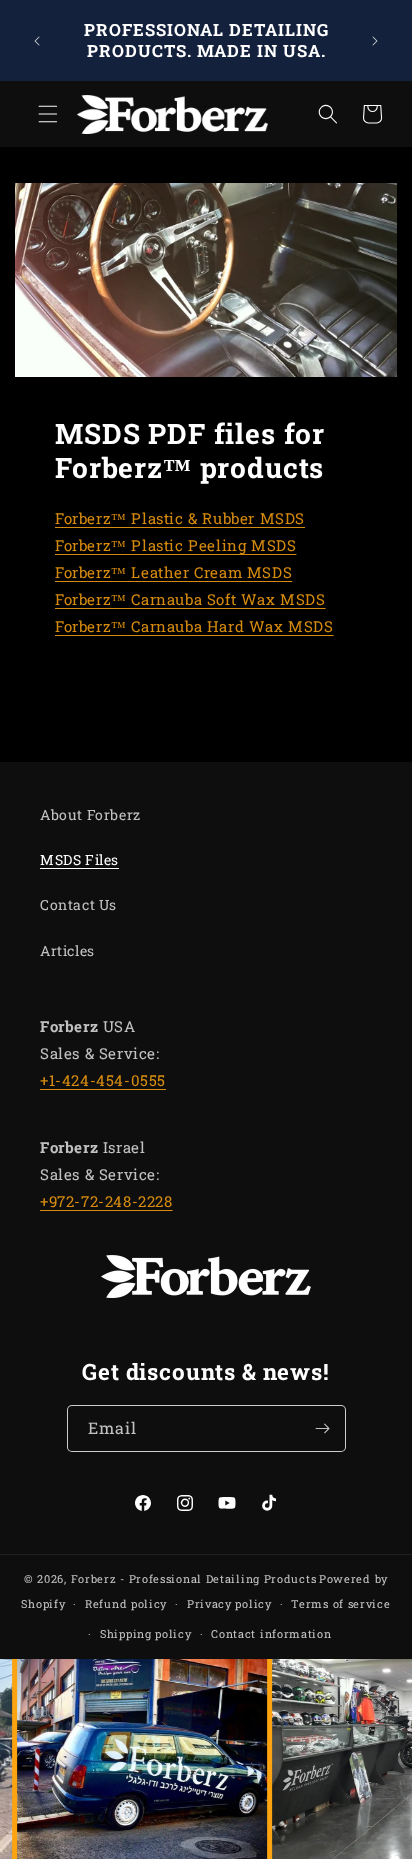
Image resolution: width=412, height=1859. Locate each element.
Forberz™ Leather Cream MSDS (173, 572)
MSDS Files (79, 859)
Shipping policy (146, 1633)
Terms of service (340, 1603)
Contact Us (78, 904)
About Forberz (90, 814)
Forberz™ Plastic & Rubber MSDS (180, 518)
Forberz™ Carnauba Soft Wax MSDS (190, 599)
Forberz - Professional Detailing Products (194, 1578)
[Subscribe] (323, 1428)
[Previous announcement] (37, 41)
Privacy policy (229, 1603)
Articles (67, 950)
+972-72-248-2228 (106, 1201)
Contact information (271, 1633)
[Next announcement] (375, 41)
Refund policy (126, 1603)
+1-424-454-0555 (103, 1080)
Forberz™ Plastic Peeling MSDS (175, 545)
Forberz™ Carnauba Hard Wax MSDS (194, 626)
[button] (40, 114)
